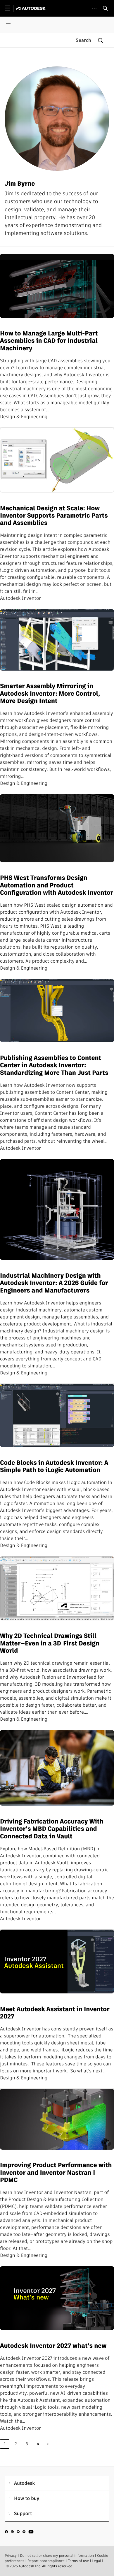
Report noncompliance (46, 2561)
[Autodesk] (32, 8)
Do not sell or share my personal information (57, 2556)
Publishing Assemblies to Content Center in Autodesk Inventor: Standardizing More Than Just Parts (54, 1065)
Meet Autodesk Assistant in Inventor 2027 (55, 2013)
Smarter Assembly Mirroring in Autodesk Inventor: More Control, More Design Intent (50, 694)
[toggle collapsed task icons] (94, 8)
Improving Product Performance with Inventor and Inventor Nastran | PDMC (56, 2173)
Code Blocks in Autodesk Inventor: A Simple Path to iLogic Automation (54, 1467)
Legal (96, 2561)
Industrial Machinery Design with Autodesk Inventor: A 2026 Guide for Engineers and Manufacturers (54, 1283)
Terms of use (78, 2561)
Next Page (48, 2444)
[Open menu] (8, 25)
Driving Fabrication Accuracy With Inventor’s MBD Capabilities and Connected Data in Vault (52, 1829)
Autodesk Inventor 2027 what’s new (53, 2346)
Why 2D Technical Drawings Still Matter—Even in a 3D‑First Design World (50, 1643)
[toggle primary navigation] (11, 8)
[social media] (19, 2533)
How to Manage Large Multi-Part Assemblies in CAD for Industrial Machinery (49, 341)
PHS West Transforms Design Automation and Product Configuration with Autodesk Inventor (57, 885)
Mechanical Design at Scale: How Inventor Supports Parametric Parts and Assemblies (54, 516)
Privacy (11, 2556)
